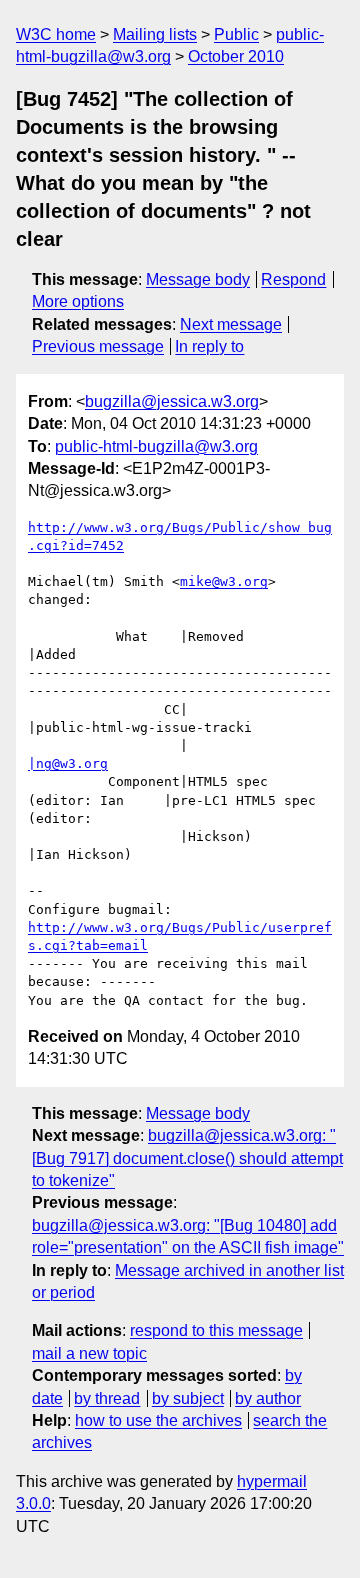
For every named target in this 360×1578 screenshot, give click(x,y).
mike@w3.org (224, 581)
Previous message (98, 346)
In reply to (209, 346)
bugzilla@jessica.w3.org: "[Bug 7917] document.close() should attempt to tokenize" (187, 1158)
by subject (188, 1398)
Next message (231, 324)
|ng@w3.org (68, 763)
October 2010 (236, 56)
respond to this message (216, 1330)
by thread (107, 1398)
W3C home (56, 34)
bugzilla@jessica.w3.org (172, 401)
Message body (198, 279)
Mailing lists (155, 34)
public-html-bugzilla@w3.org (156, 446)
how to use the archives (158, 1420)
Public (236, 34)
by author (268, 1398)
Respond (293, 279)
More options (78, 301)
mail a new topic (89, 1353)
